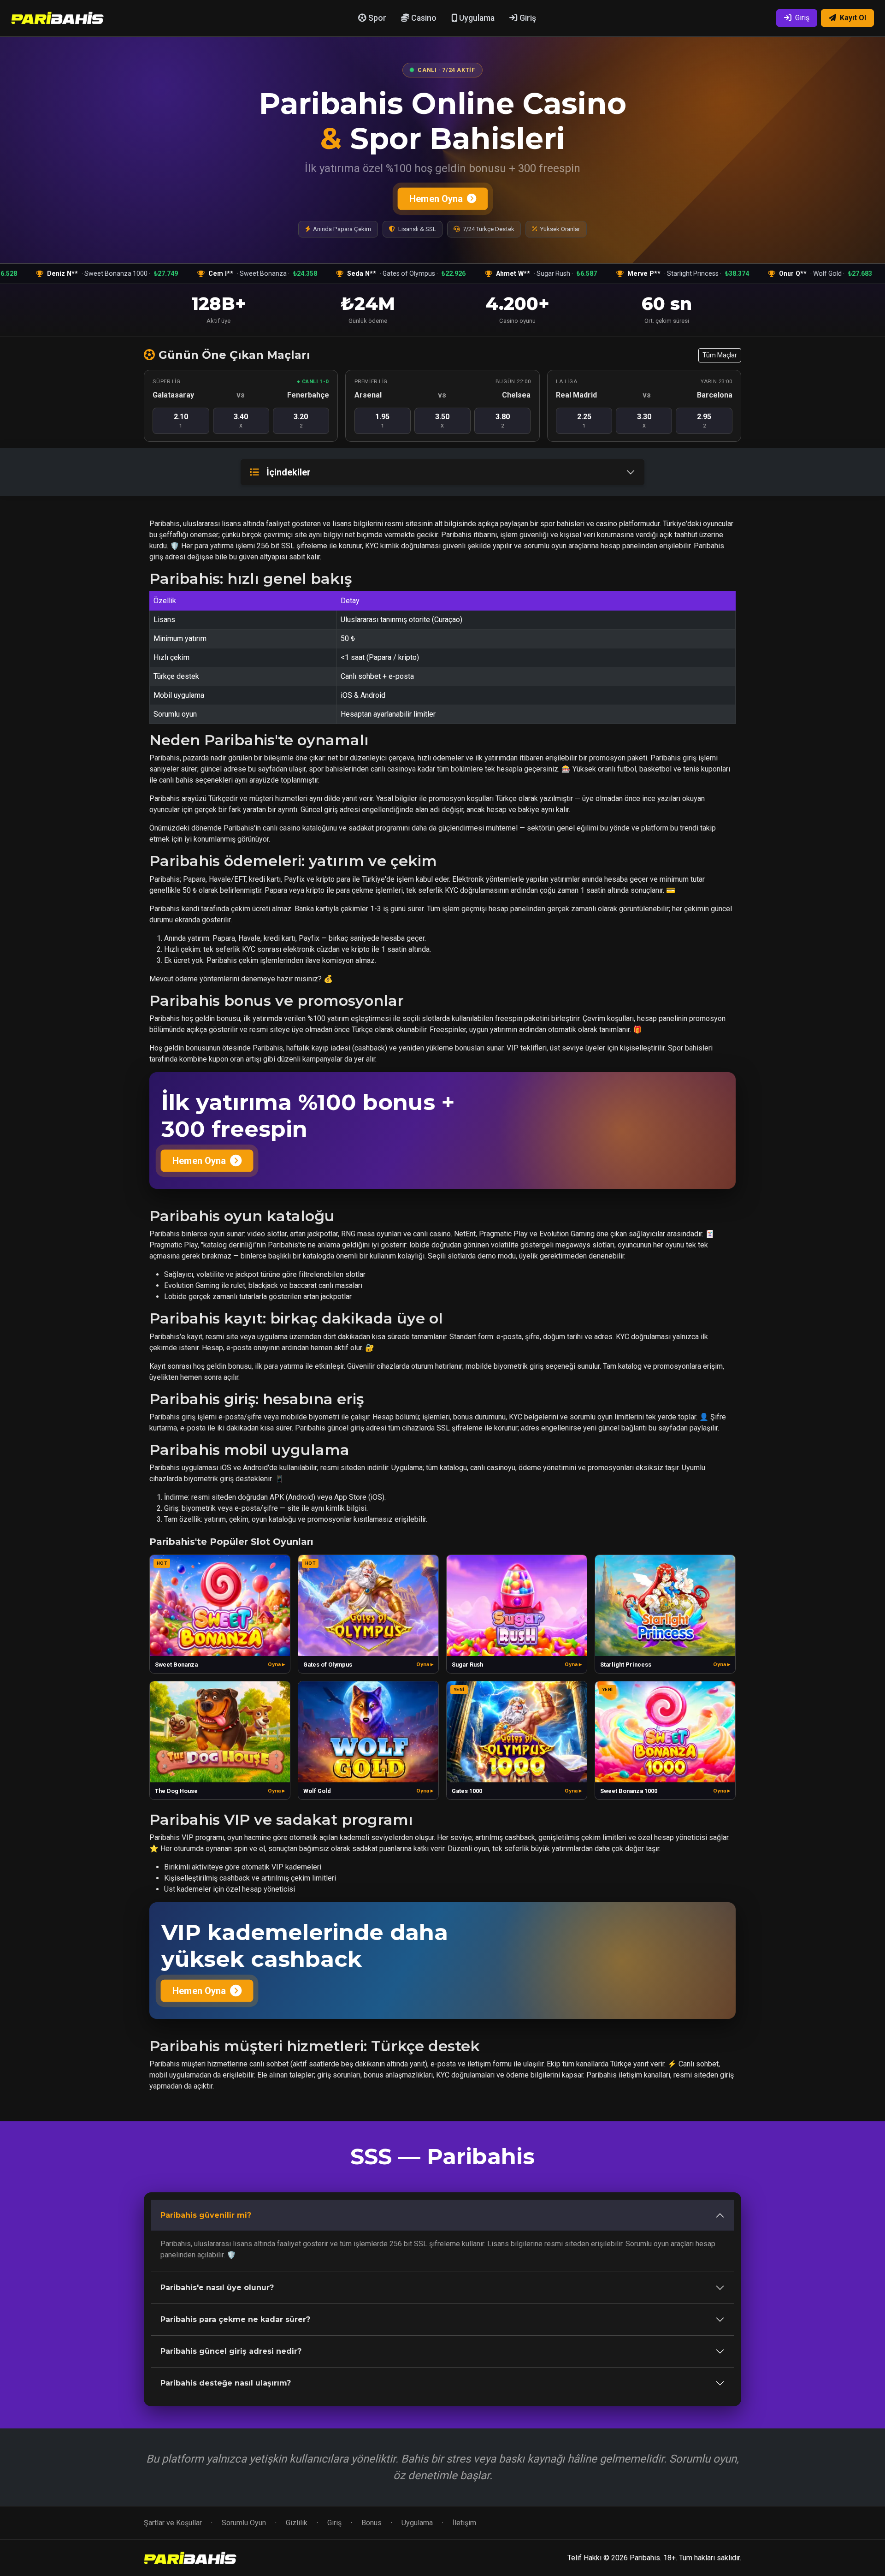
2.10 (181, 421)
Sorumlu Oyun (244, 2523)
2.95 (704, 421)
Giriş (527, 18)
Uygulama (476, 18)
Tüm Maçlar (720, 355)
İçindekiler (289, 472)
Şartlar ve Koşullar (173, 2523)
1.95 (382, 421)
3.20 (301, 421)
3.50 (442, 421)
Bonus (372, 2523)
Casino (423, 18)
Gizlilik (297, 2523)
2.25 (584, 421)
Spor (376, 18)
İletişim (464, 2523)
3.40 (241, 421)
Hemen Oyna (436, 199)
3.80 (503, 421)
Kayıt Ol (853, 18)
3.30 (644, 421)
